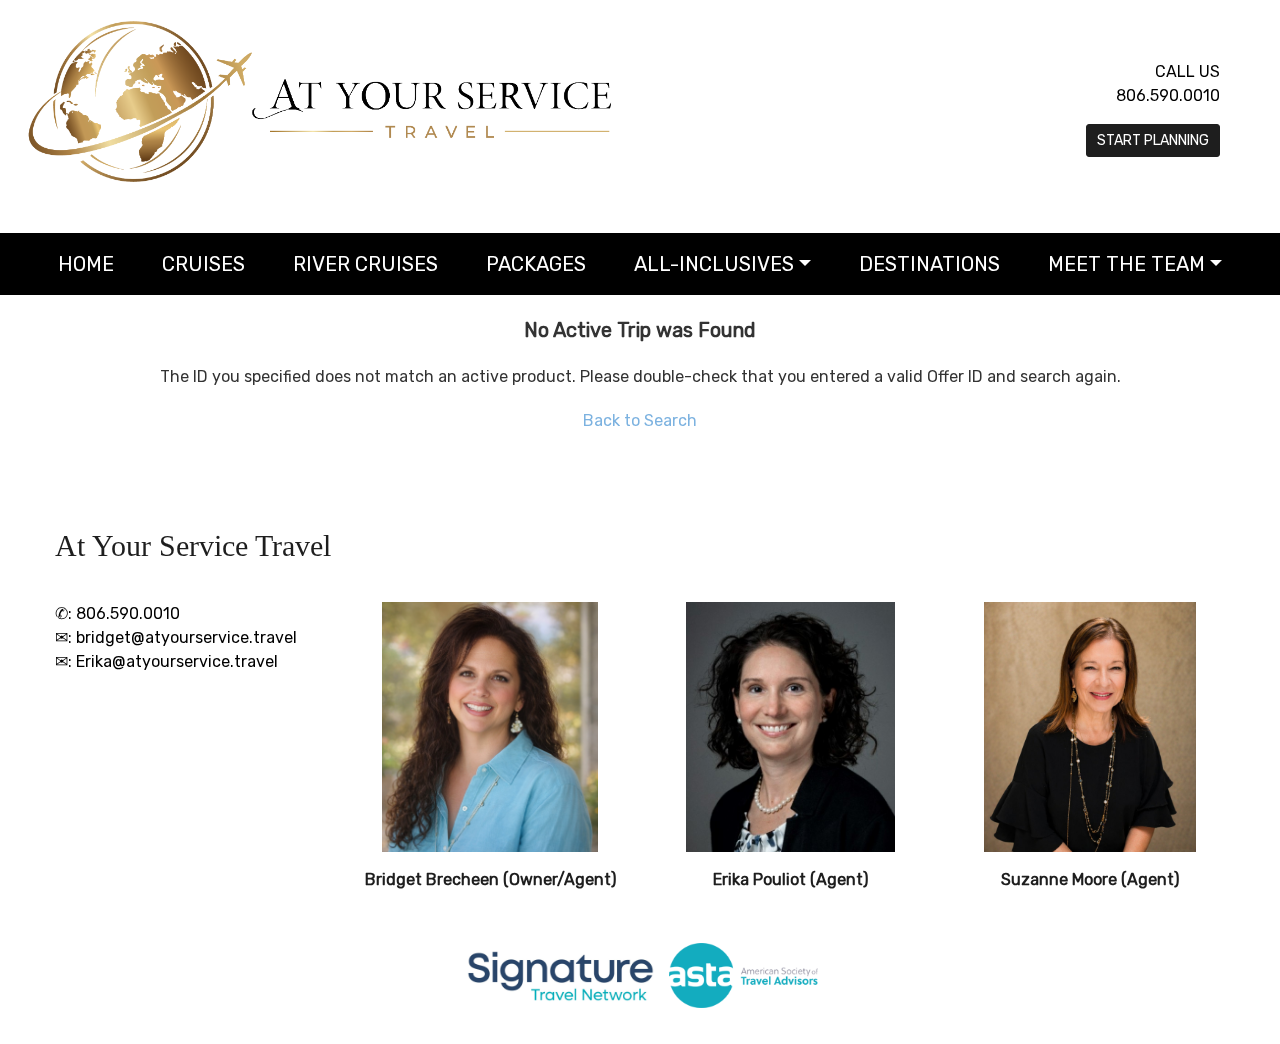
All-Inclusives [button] (714, 264)
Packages (536, 264)
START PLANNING (1153, 140)
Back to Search (640, 420)
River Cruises (365, 264)
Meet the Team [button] (1126, 264)
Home (86, 264)
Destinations (929, 264)
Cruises (203, 264)
